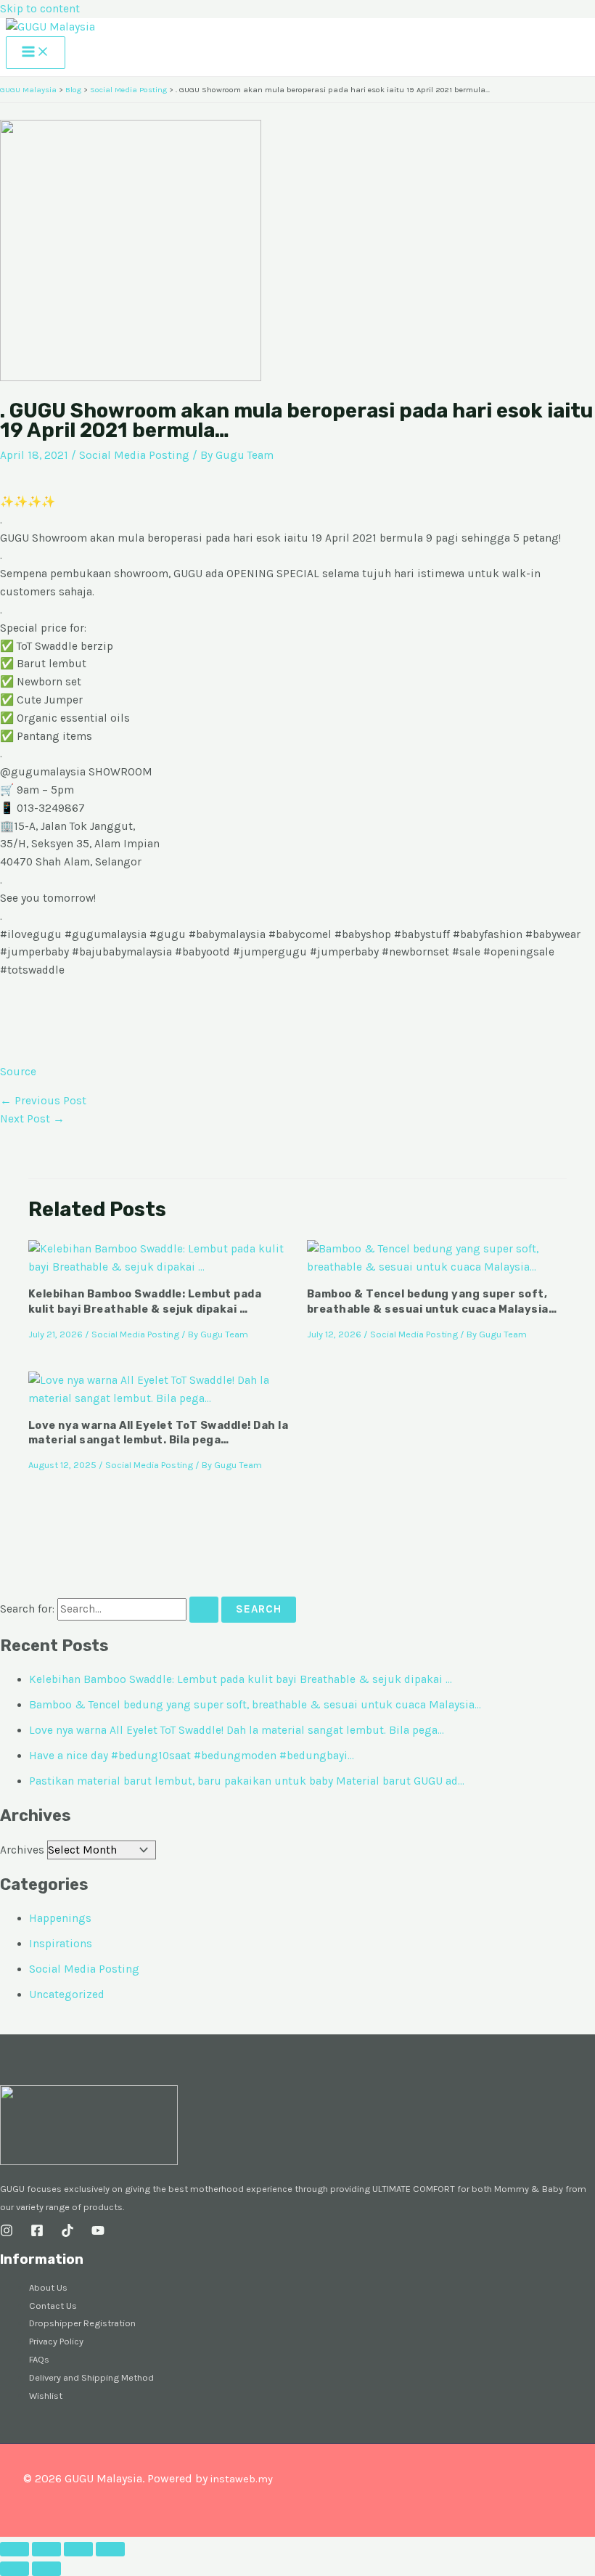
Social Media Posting (134, 455)
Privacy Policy (56, 2341)
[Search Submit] (204, 1610)
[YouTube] (98, 2233)
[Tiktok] (67, 2233)
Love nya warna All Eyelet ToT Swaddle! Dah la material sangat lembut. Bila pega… (237, 1730)
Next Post (32, 1119)
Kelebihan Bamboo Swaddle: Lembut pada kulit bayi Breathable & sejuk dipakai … (241, 1679)
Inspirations (61, 1944)
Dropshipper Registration (82, 2323)
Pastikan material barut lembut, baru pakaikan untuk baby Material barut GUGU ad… (247, 1781)
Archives (22, 1850)
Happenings (60, 1918)
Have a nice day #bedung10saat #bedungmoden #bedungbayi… (192, 1756)
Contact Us (53, 2306)
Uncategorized (67, 1994)
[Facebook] (37, 2233)
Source (18, 1072)
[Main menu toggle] (36, 53)
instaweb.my (241, 2479)
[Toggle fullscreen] (46, 2549)
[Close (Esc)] (110, 2549)
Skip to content (40, 9)
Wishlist (46, 2396)
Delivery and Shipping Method (91, 2377)
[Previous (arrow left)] (15, 2569)
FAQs (39, 2359)
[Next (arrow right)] (46, 2569)
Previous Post (43, 1101)
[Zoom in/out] (15, 2549)
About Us (48, 2287)
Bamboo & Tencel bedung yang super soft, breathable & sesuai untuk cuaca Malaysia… (255, 1705)
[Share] (78, 2549)
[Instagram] (7, 2233)
